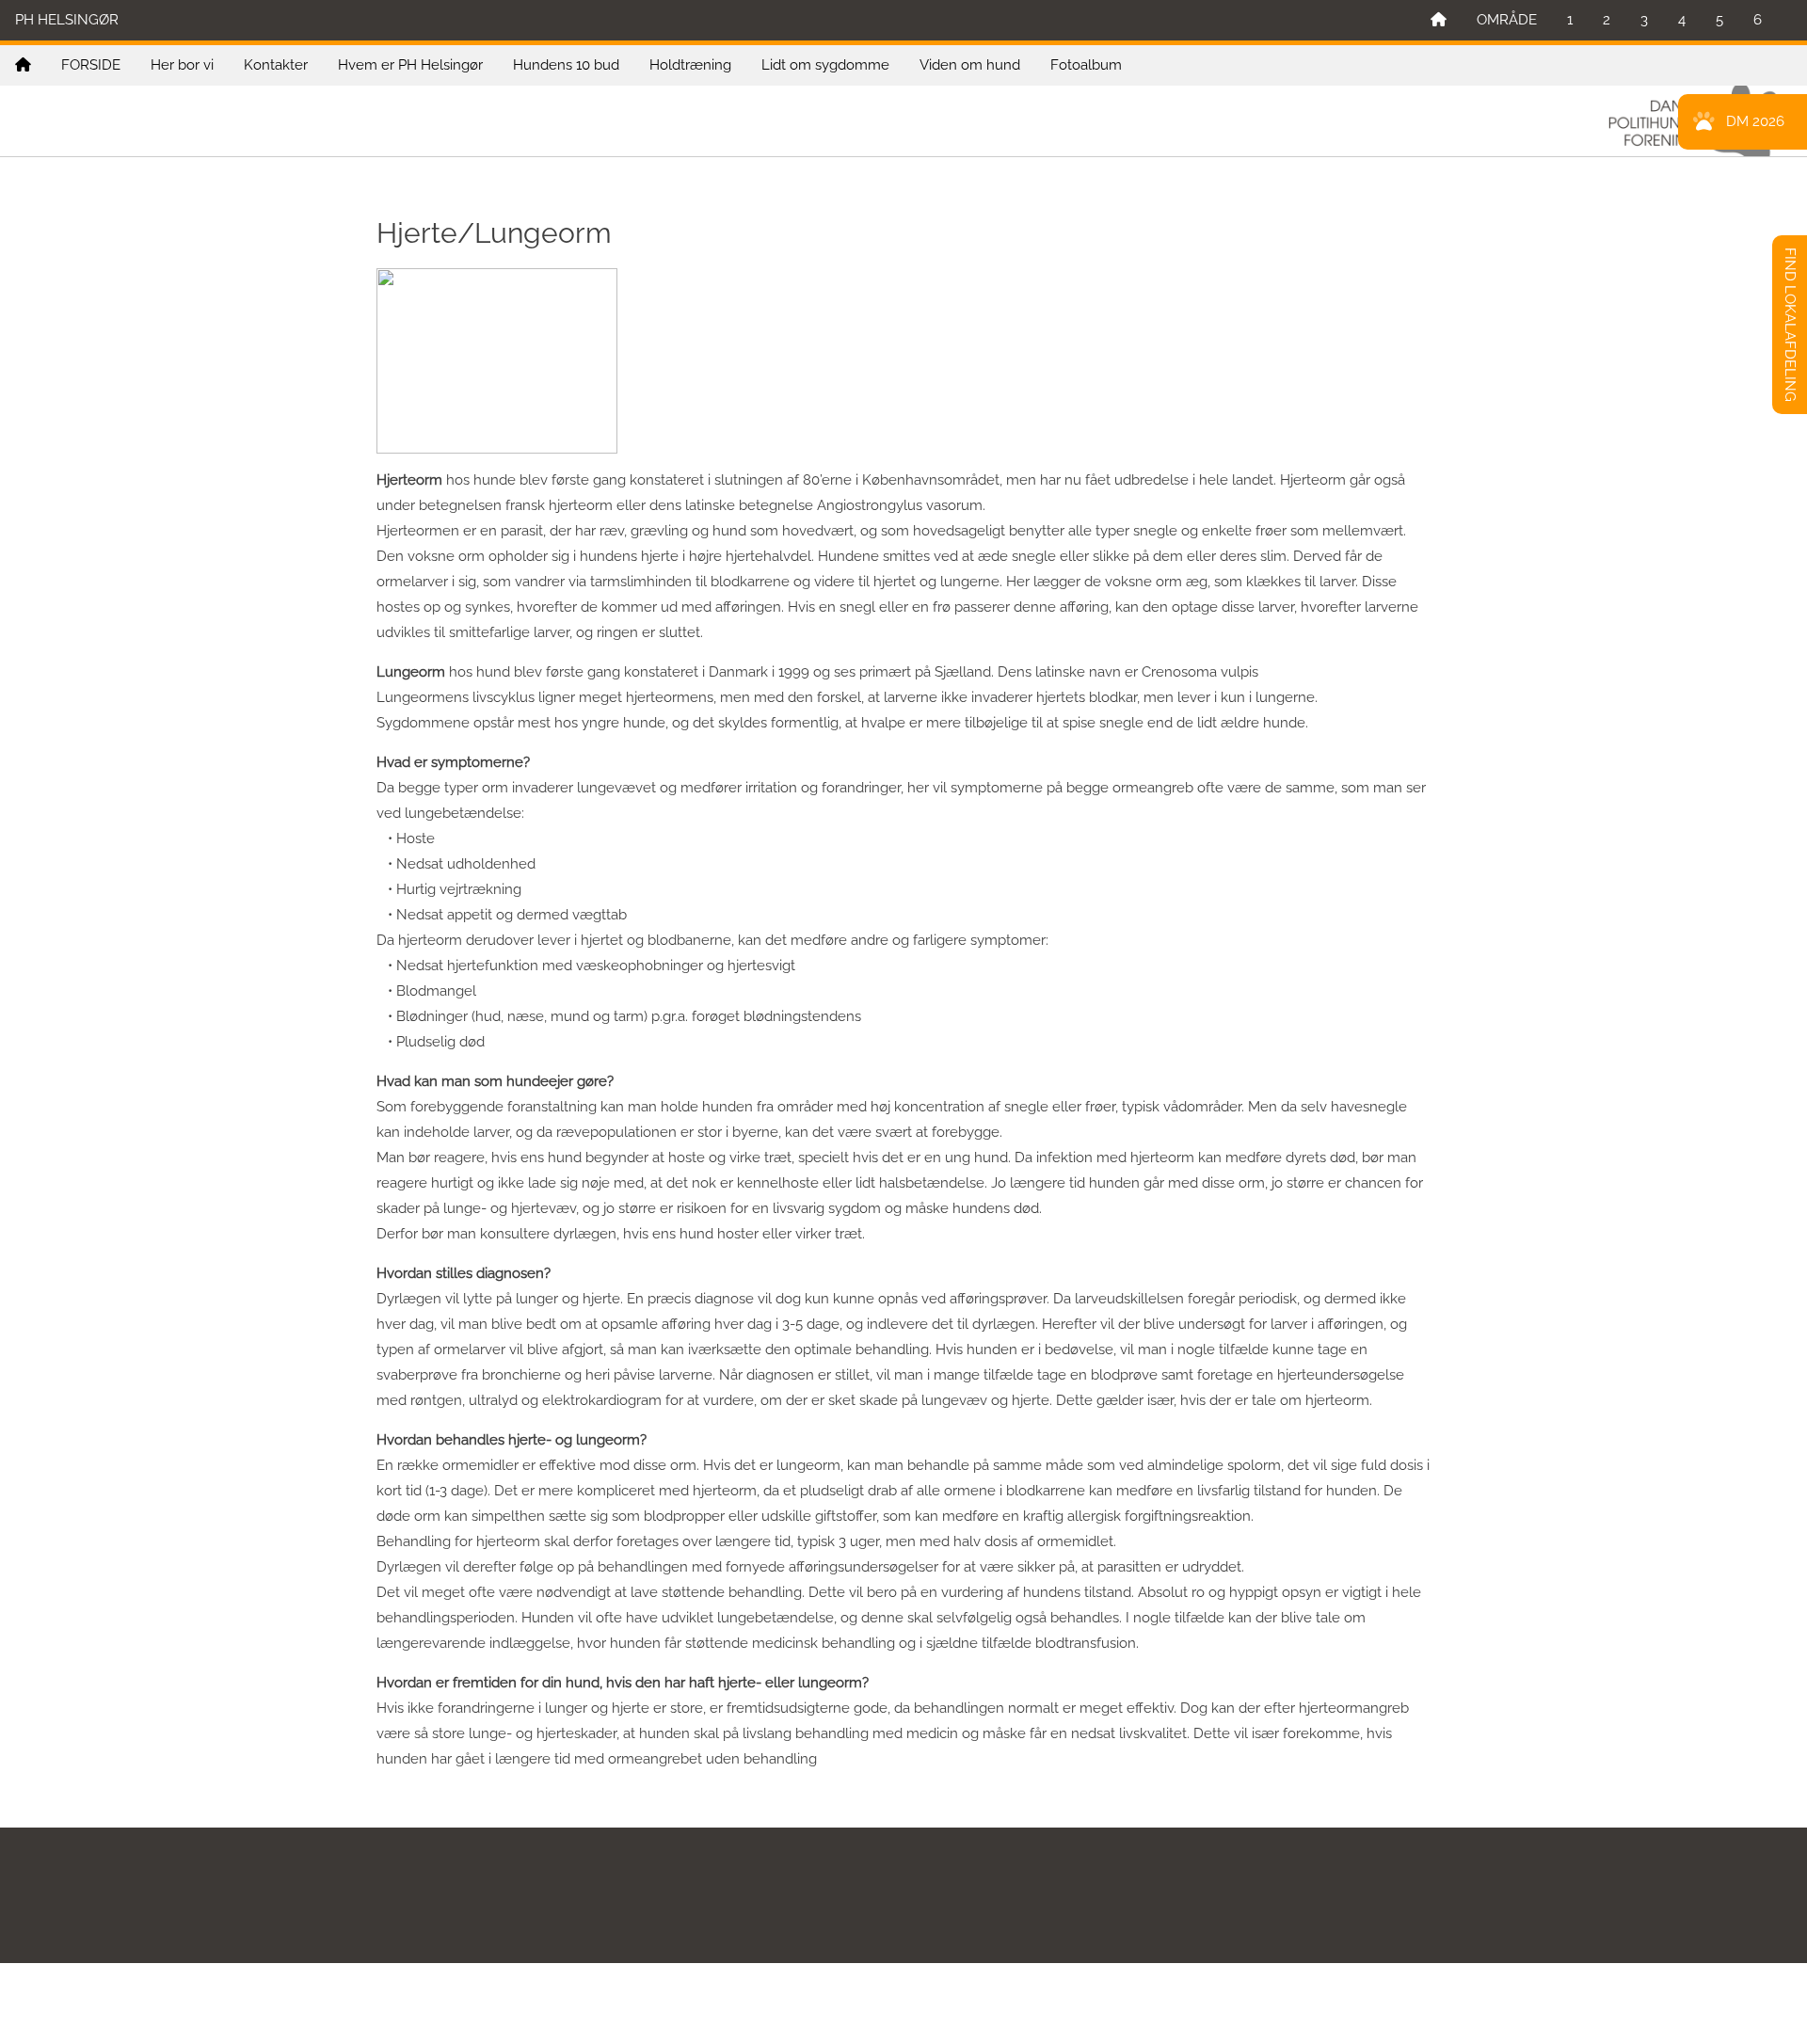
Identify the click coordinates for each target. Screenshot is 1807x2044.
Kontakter (276, 65)
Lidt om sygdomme (825, 65)
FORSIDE (91, 65)
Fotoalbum (1086, 65)
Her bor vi (182, 65)
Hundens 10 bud (566, 65)
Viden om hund (970, 65)
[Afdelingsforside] (23, 65)
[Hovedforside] (1439, 20)
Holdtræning (690, 65)
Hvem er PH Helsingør (410, 65)
